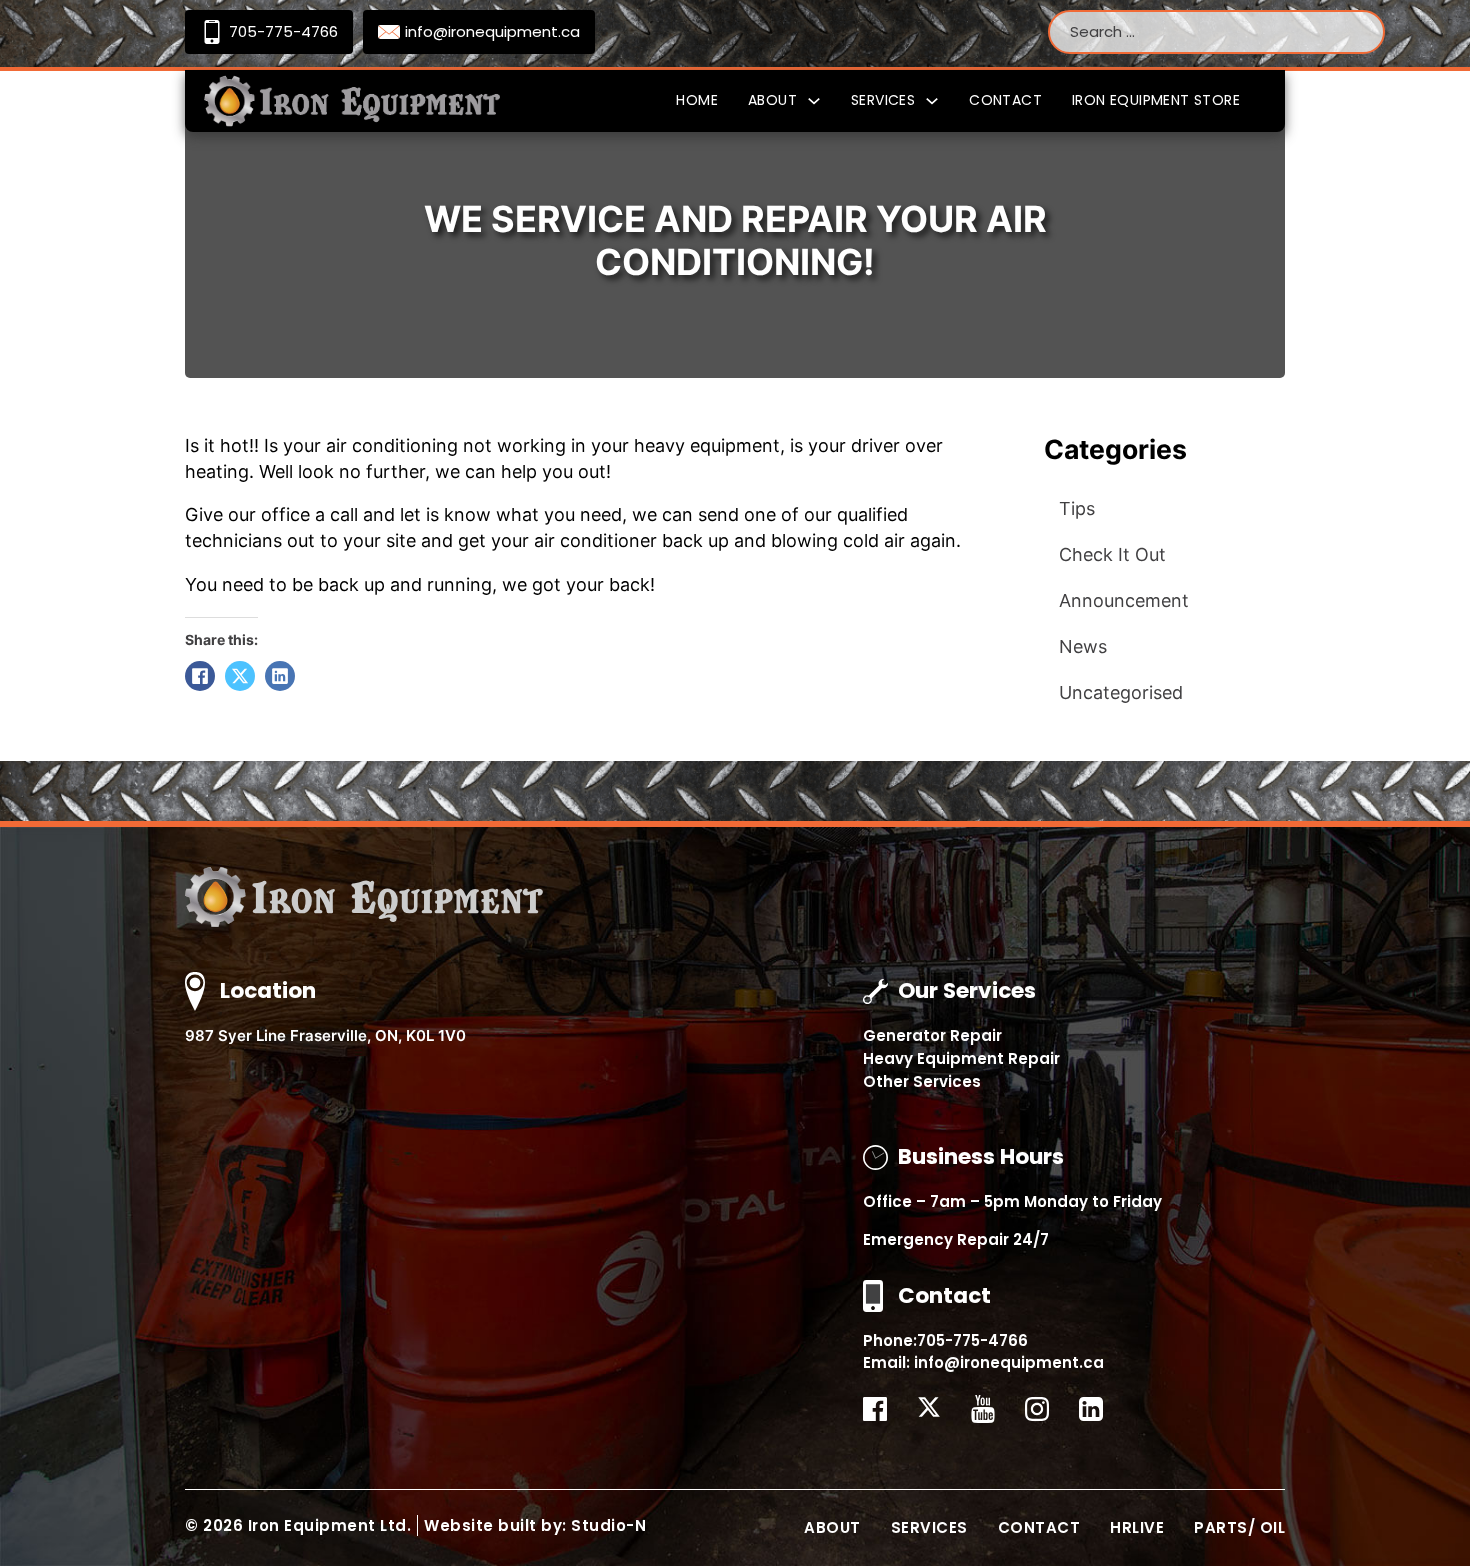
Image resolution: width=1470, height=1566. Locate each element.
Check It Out (1112, 554)
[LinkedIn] (280, 676)
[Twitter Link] (929, 1413)
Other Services (922, 1081)
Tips (1077, 508)
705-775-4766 (972, 1340)
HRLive (1137, 1527)
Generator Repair (932, 1035)
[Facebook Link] (875, 1417)
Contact (1005, 100)
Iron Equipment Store (1156, 100)
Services (883, 100)
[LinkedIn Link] (1091, 1417)
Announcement (1124, 600)
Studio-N (608, 1525)
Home (697, 100)
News (1083, 646)
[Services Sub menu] (932, 101)
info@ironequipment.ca (1009, 1362)
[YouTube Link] (983, 1417)
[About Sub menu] (814, 101)
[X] (240, 676)
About (772, 100)
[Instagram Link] (1037, 1417)
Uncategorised (1121, 692)
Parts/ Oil (1239, 1527)
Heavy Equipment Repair (961, 1058)
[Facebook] (200, 676)
